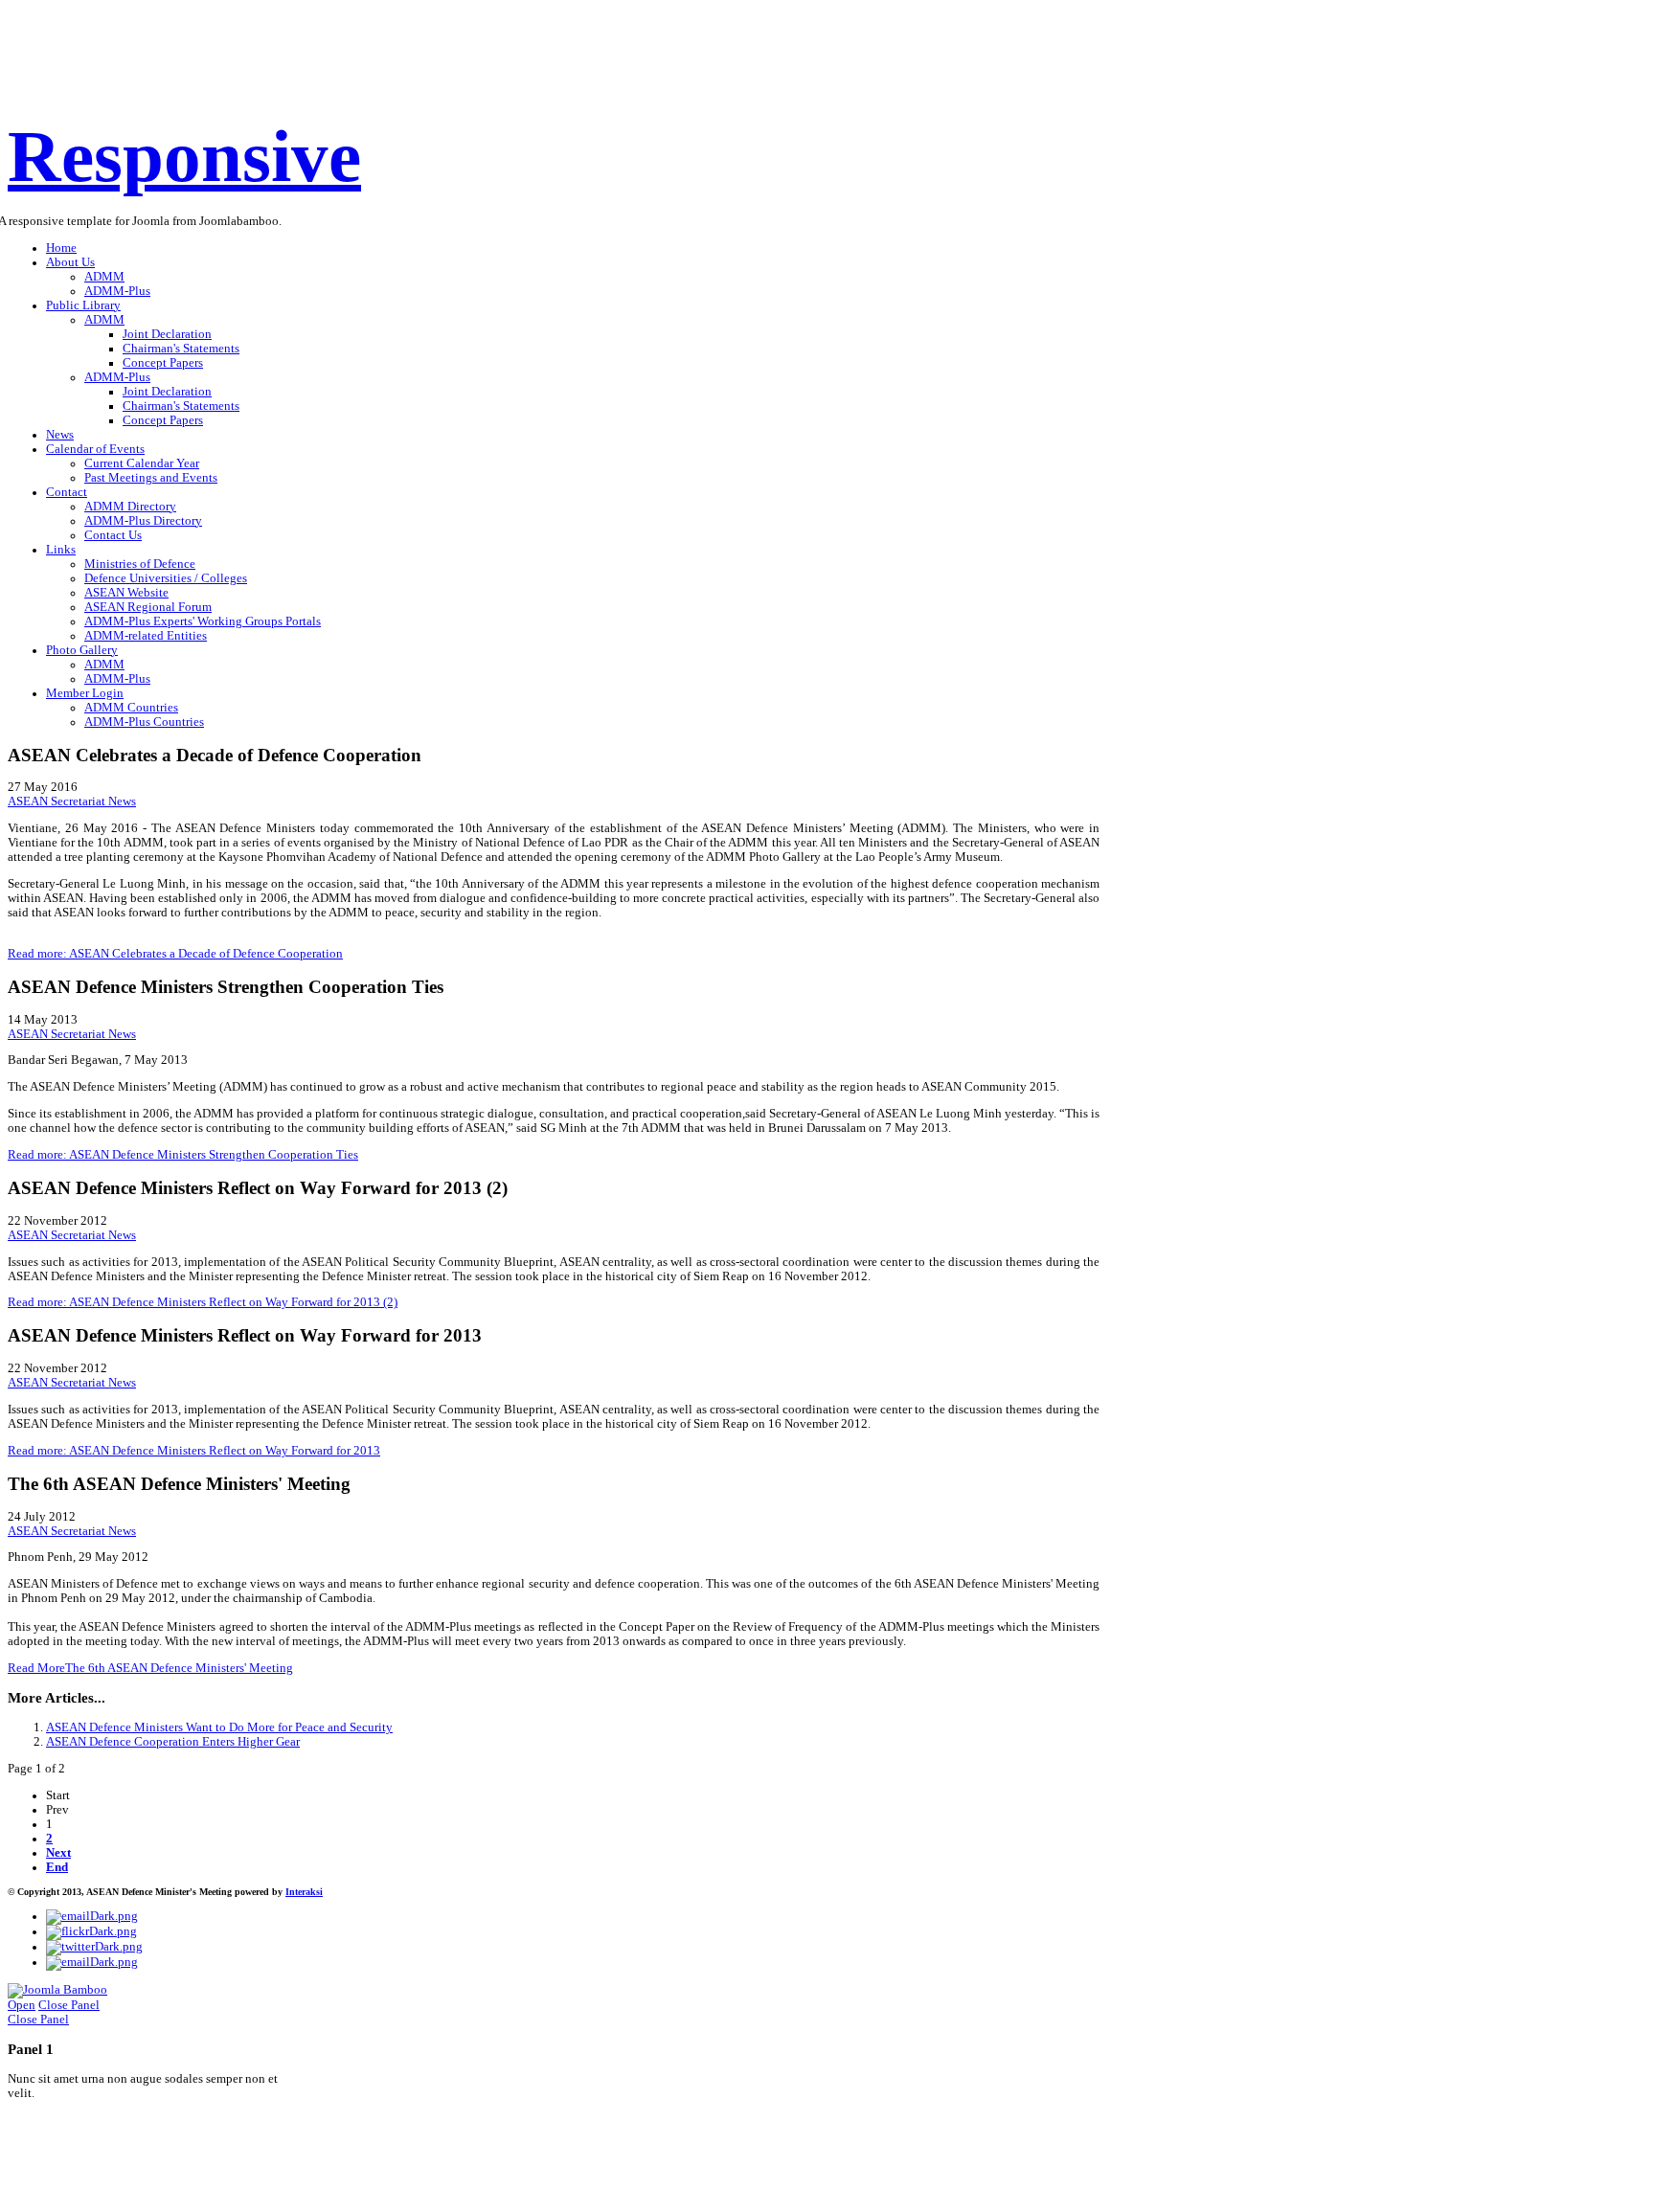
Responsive (184, 157)
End (57, 1867)
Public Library (83, 305)
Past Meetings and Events (151, 478)
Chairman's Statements (181, 349)
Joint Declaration (167, 334)
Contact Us (113, 535)
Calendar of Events (95, 449)
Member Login (85, 693)
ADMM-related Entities (146, 636)
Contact (67, 492)
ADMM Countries (131, 708)
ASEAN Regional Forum (148, 607)
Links (61, 550)
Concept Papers (163, 363)
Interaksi (304, 1892)
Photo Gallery (82, 650)
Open (22, 2005)
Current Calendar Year (142, 463)
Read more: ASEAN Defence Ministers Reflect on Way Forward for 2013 (194, 1451)
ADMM (104, 277)
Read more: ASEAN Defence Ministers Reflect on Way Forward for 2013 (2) (203, 1302)
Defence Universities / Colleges (166, 578)
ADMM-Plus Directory (143, 521)
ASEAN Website (126, 593)
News (60, 435)
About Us (70, 262)
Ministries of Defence (140, 564)
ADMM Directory (130, 507)
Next (58, 1853)
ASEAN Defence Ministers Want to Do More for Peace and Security (219, 1727)
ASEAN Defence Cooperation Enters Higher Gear (173, 1742)
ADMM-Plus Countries (144, 722)
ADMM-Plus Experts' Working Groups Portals (203, 621)
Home (61, 248)
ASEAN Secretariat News (72, 801)
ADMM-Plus (117, 291)
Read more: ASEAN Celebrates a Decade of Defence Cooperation (175, 954)
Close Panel (69, 2005)
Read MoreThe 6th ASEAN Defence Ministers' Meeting (150, 1668)
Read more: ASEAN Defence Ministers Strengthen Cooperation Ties (183, 1155)
